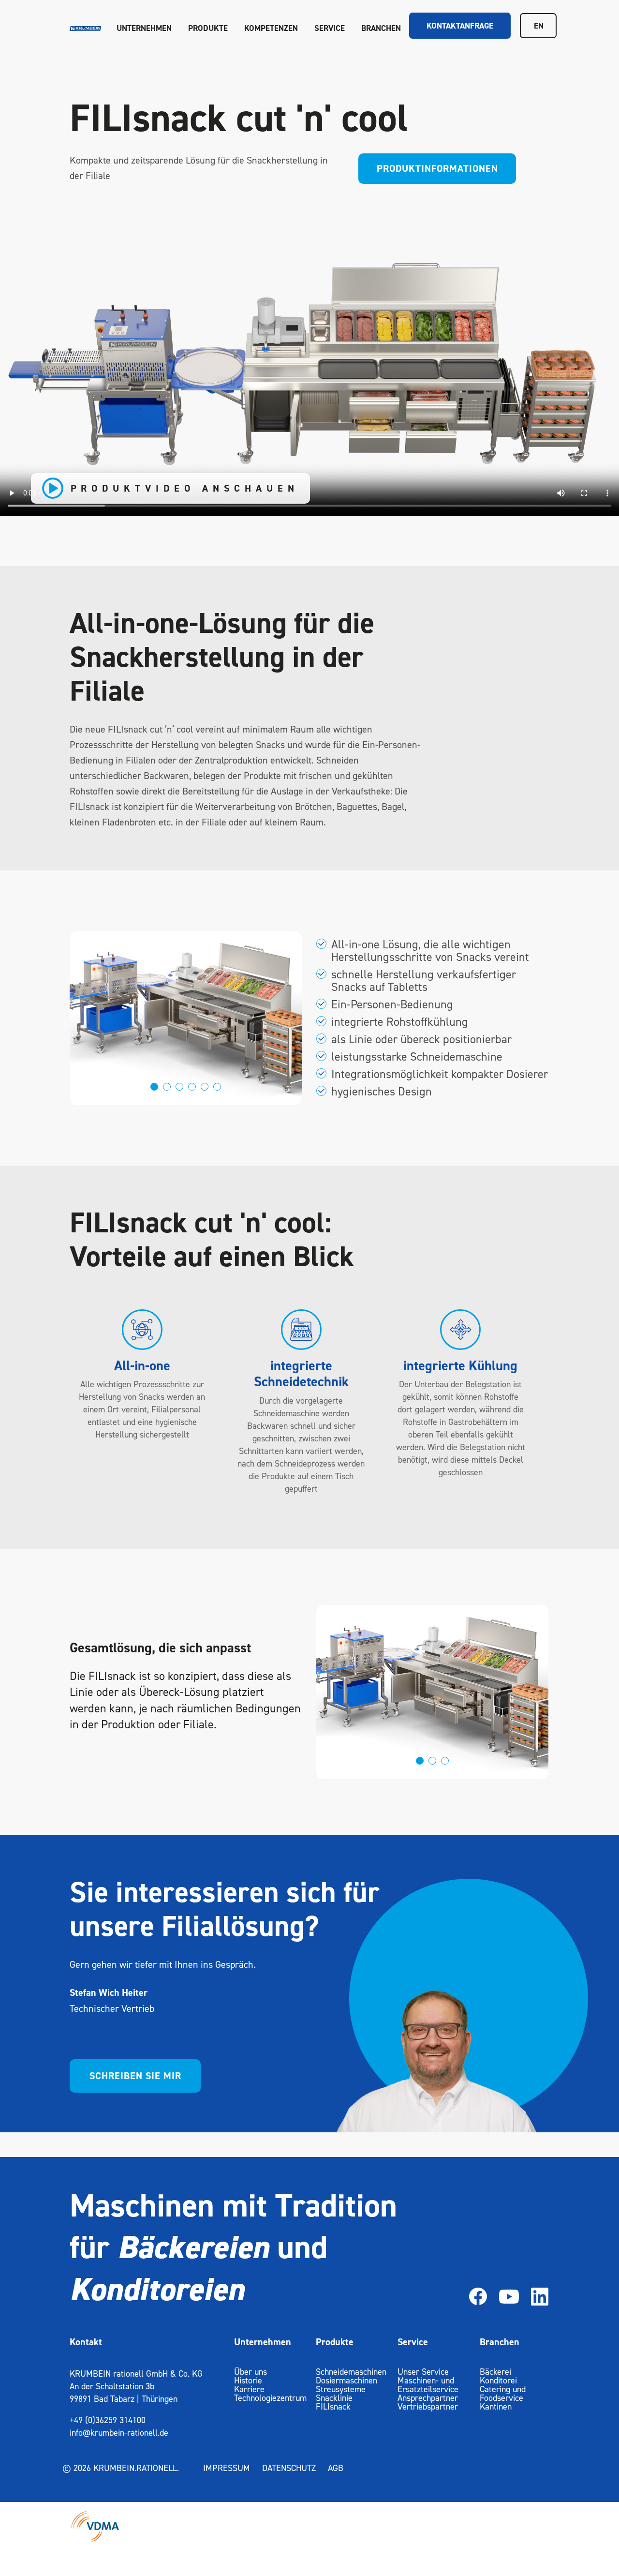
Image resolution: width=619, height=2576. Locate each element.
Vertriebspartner (428, 2406)
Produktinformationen (437, 168)
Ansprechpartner (428, 2398)
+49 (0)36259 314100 (108, 2420)
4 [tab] (193, 1087)
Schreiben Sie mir (135, 2076)
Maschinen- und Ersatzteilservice (428, 2385)
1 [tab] (155, 1087)
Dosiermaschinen (346, 2380)
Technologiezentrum (270, 2398)
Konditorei (498, 2380)
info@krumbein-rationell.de (119, 2433)
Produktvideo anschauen (185, 488)
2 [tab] (168, 1087)
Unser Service (423, 2372)
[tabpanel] (186, 1018)
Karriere (249, 2389)
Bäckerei (495, 2372)
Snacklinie (334, 2398)
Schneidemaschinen (351, 2372)
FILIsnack (333, 2406)
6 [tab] (218, 1087)
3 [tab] (181, 1087)
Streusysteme (341, 2389)
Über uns (251, 2372)
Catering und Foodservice (503, 2393)
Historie (248, 2380)
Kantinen (496, 2406)
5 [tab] (206, 1087)
